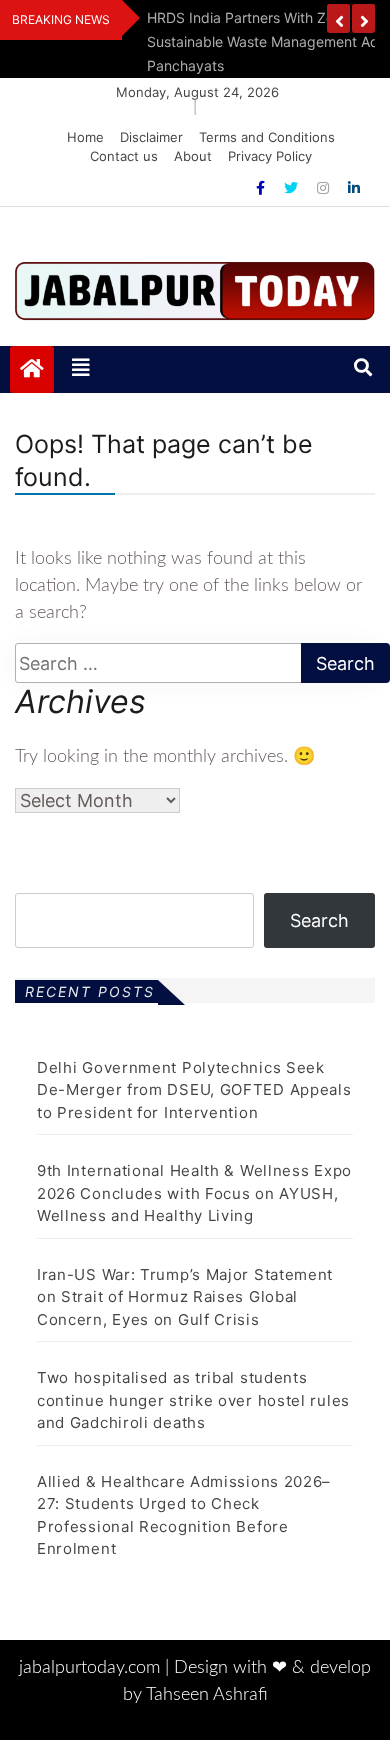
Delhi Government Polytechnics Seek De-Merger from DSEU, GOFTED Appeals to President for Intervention (194, 1090)
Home (85, 137)
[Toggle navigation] (81, 369)
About (193, 156)
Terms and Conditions (267, 137)
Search (319, 920)
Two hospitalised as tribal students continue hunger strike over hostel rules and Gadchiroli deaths (193, 1400)
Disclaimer (151, 137)
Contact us (124, 156)
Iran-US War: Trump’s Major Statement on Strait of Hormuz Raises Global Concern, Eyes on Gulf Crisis (185, 1297)
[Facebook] (262, 187)
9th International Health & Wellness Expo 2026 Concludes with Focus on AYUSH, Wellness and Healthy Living (194, 1193)
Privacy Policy (270, 156)
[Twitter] (293, 187)
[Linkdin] (354, 187)
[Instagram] (325, 187)
